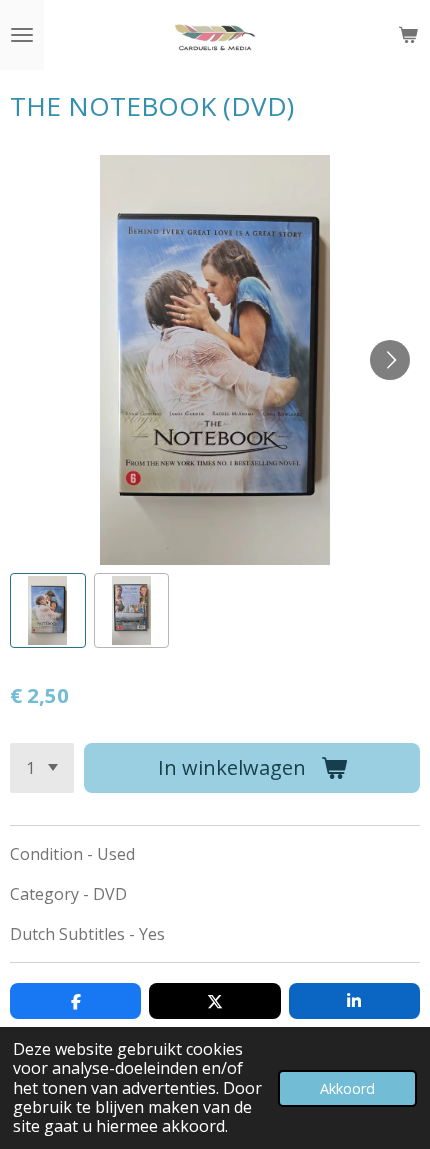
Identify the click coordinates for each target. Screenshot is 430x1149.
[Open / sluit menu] (22, 35)
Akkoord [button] (347, 1088)
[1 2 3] (42, 768)
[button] (48, 611)
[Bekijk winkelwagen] (408, 35)
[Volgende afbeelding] (390, 360)
